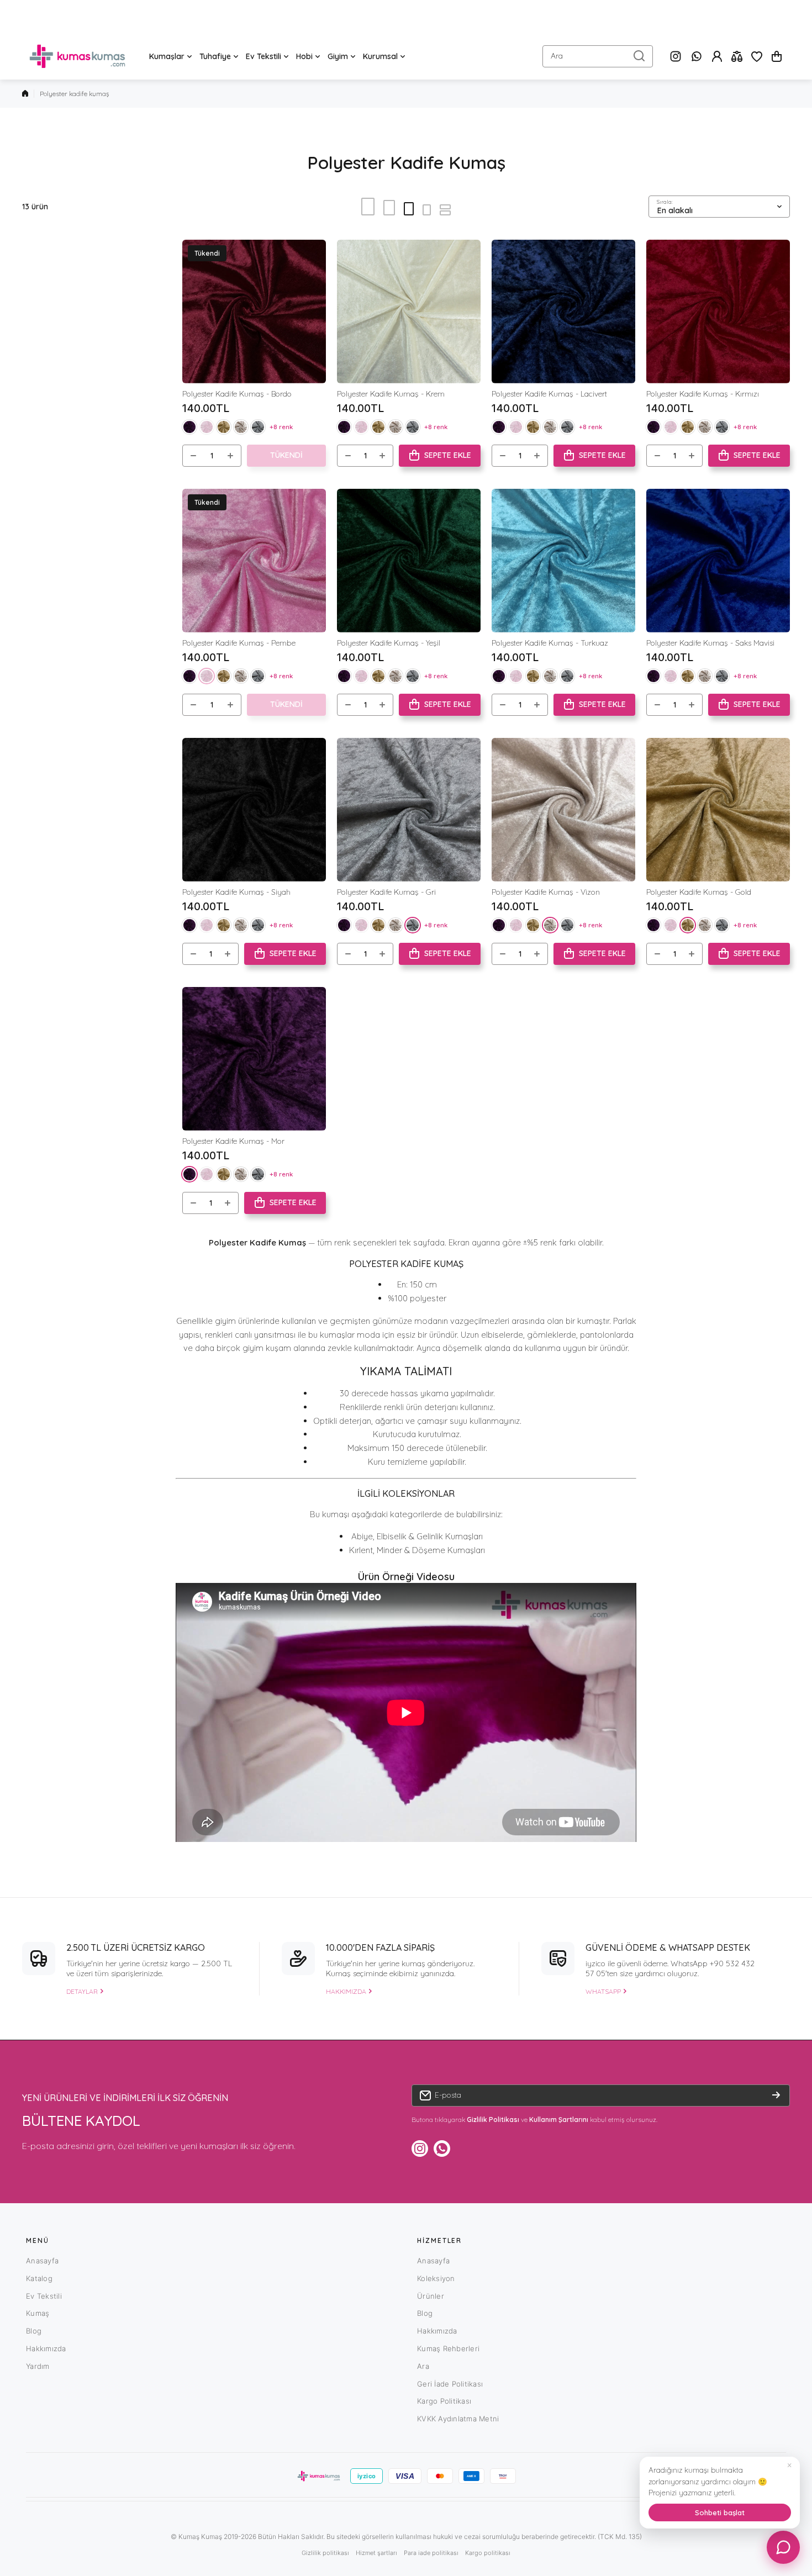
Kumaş (38, 2313)
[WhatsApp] (697, 56)
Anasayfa (42, 2261)
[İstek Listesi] (757, 56)
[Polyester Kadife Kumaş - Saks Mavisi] (718, 561)
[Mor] (189, 427)
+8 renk (281, 427)
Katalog (39, 2278)
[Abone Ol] (776, 2095)
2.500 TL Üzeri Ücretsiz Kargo (136, 1947)
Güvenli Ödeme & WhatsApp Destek (668, 1947)
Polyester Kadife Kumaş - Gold (699, 892)
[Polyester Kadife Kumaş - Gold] (718, 810)
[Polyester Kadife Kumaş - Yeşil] (409, 561)
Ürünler (431, 2296)
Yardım (38, 2366)
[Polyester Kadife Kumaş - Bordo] (254, 312)
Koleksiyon (436, 2278)
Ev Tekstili (44, 2296)
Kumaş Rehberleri (448, 2348)
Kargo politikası (488, 2553)
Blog (34, 2331)
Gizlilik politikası (325, 2553)
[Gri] (258, 427)
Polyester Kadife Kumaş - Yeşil (389, 643)
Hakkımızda (46, 2348)
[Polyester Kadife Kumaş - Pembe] (254, 561)
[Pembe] (207, 427)
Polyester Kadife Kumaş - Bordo (237, 394)
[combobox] (598, 56)
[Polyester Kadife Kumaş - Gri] (409, 810)
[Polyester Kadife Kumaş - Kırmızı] (718, 312)
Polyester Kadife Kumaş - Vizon (546, 892)
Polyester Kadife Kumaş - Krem (391, 394)
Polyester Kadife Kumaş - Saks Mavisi (710, 643)
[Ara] (639, 56)
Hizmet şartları (376, 2553)
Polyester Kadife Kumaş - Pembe (239, 643)
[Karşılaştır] (737, 56)
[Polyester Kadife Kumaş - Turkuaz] (563, 561)
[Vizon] (241, 427)
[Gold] (224, 427)
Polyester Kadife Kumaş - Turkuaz (550, 643)
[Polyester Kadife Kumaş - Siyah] (254, 810)
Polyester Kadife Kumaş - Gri (386, 892)
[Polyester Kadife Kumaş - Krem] (409, 312)
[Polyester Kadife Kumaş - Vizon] (563, 810)
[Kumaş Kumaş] (77, 56)
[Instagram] (676, 56)
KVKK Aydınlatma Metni (458, 2419)
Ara (423, 2366)
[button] (777, 56)
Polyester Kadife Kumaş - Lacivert (549, 394)
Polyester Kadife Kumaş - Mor (233, 1141)
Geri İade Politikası (450, 2384)
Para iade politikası (431, 2553)
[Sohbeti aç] (783, 2547)
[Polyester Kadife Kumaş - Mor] (254, 1059)
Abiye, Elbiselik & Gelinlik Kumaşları (417, 1536)
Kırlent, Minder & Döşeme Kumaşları (417, 1550)
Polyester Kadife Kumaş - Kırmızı (703, 394)
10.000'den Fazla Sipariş (380, 1947)
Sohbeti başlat (720, 2512)
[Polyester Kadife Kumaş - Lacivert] (563, 312)
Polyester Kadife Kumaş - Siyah (236, 892)
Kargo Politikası (444, 2401)
